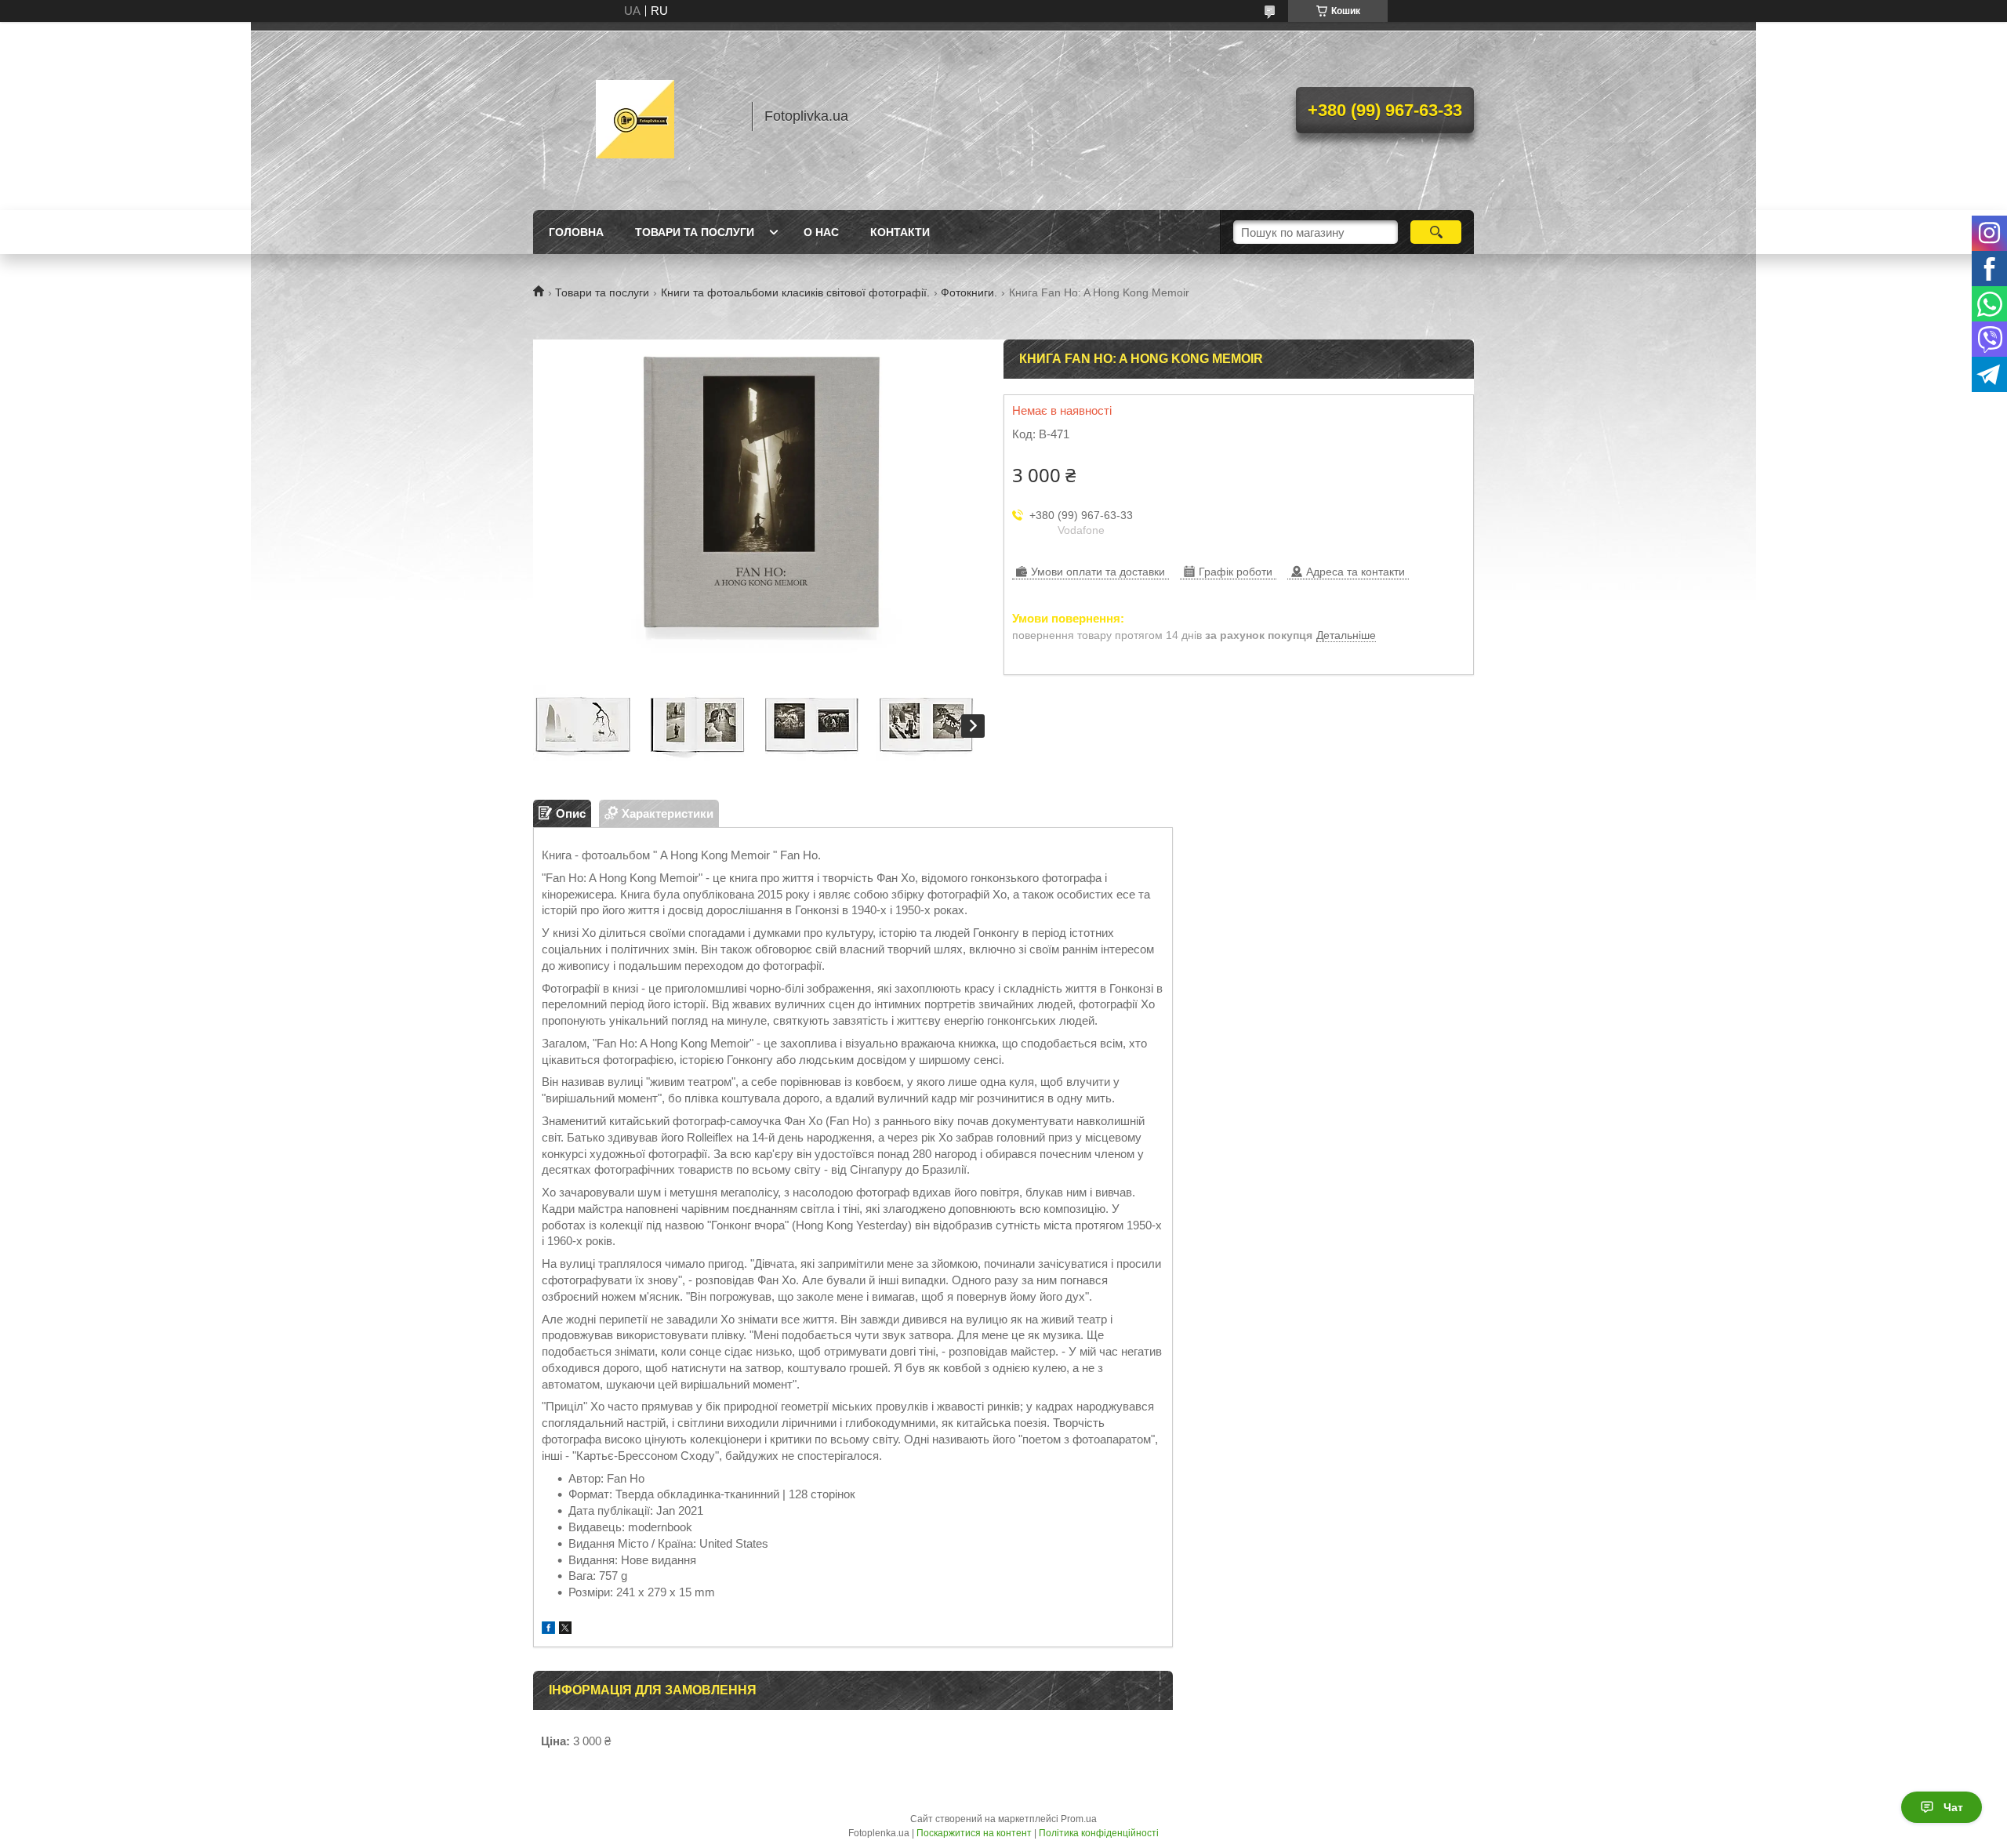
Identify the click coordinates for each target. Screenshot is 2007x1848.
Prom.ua (1079, 1819)
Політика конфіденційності (1099, 1833)
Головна (576, 232)
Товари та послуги (695, 232)
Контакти (900, 232)
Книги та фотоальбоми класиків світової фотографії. (795, 292)
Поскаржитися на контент (974, 1833)
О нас (821, 232)
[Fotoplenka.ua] (635, 116)
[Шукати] (1436, 232)
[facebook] (548, 1630)
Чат (1953, 1807)
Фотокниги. (969, 292)
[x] (565, 1630)
